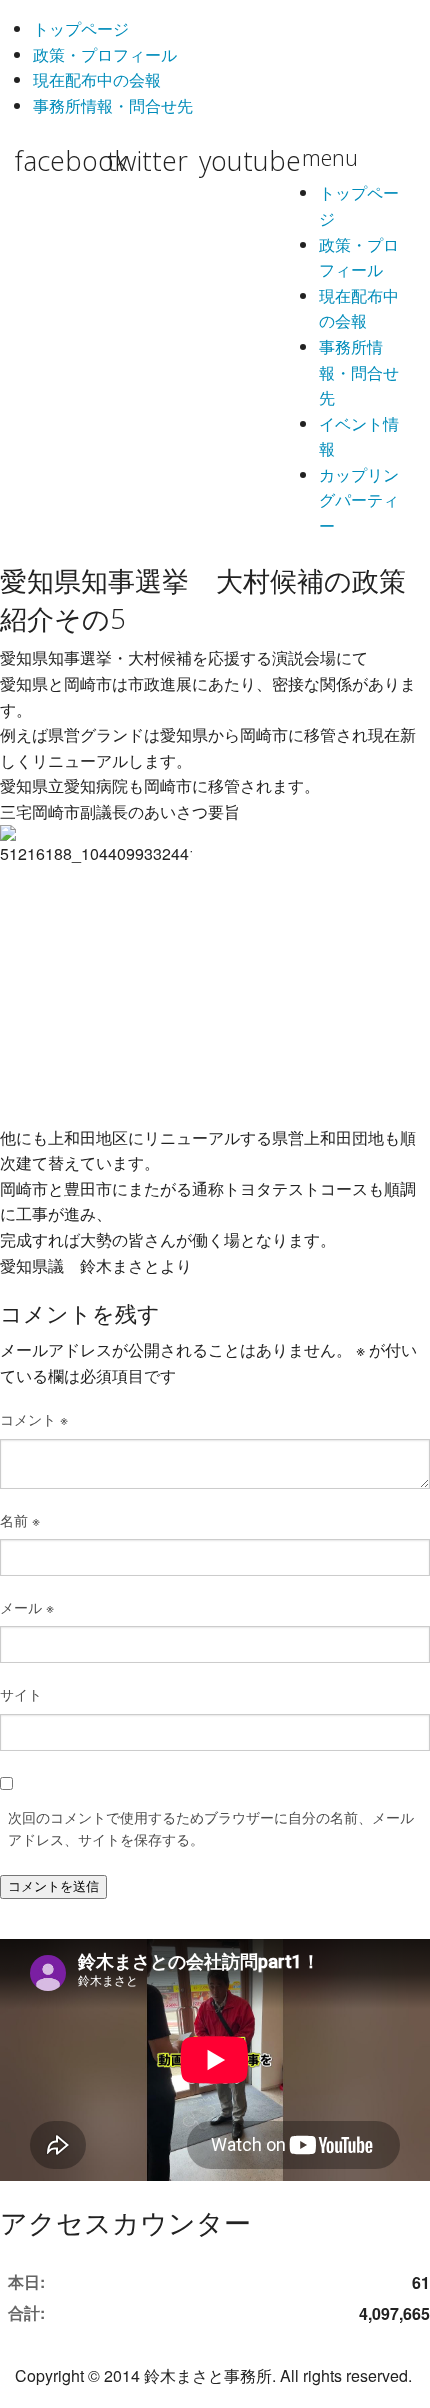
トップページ (81, 28)
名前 (20, 1520)
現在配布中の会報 (97, 79)
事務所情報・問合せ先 (113, 105)
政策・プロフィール (105, 54)
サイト (21, 1694)
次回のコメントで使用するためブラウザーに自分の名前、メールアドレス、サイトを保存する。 (211, 1828)
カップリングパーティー (359, 500)
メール (27, 1607)
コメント (34, 1419)
